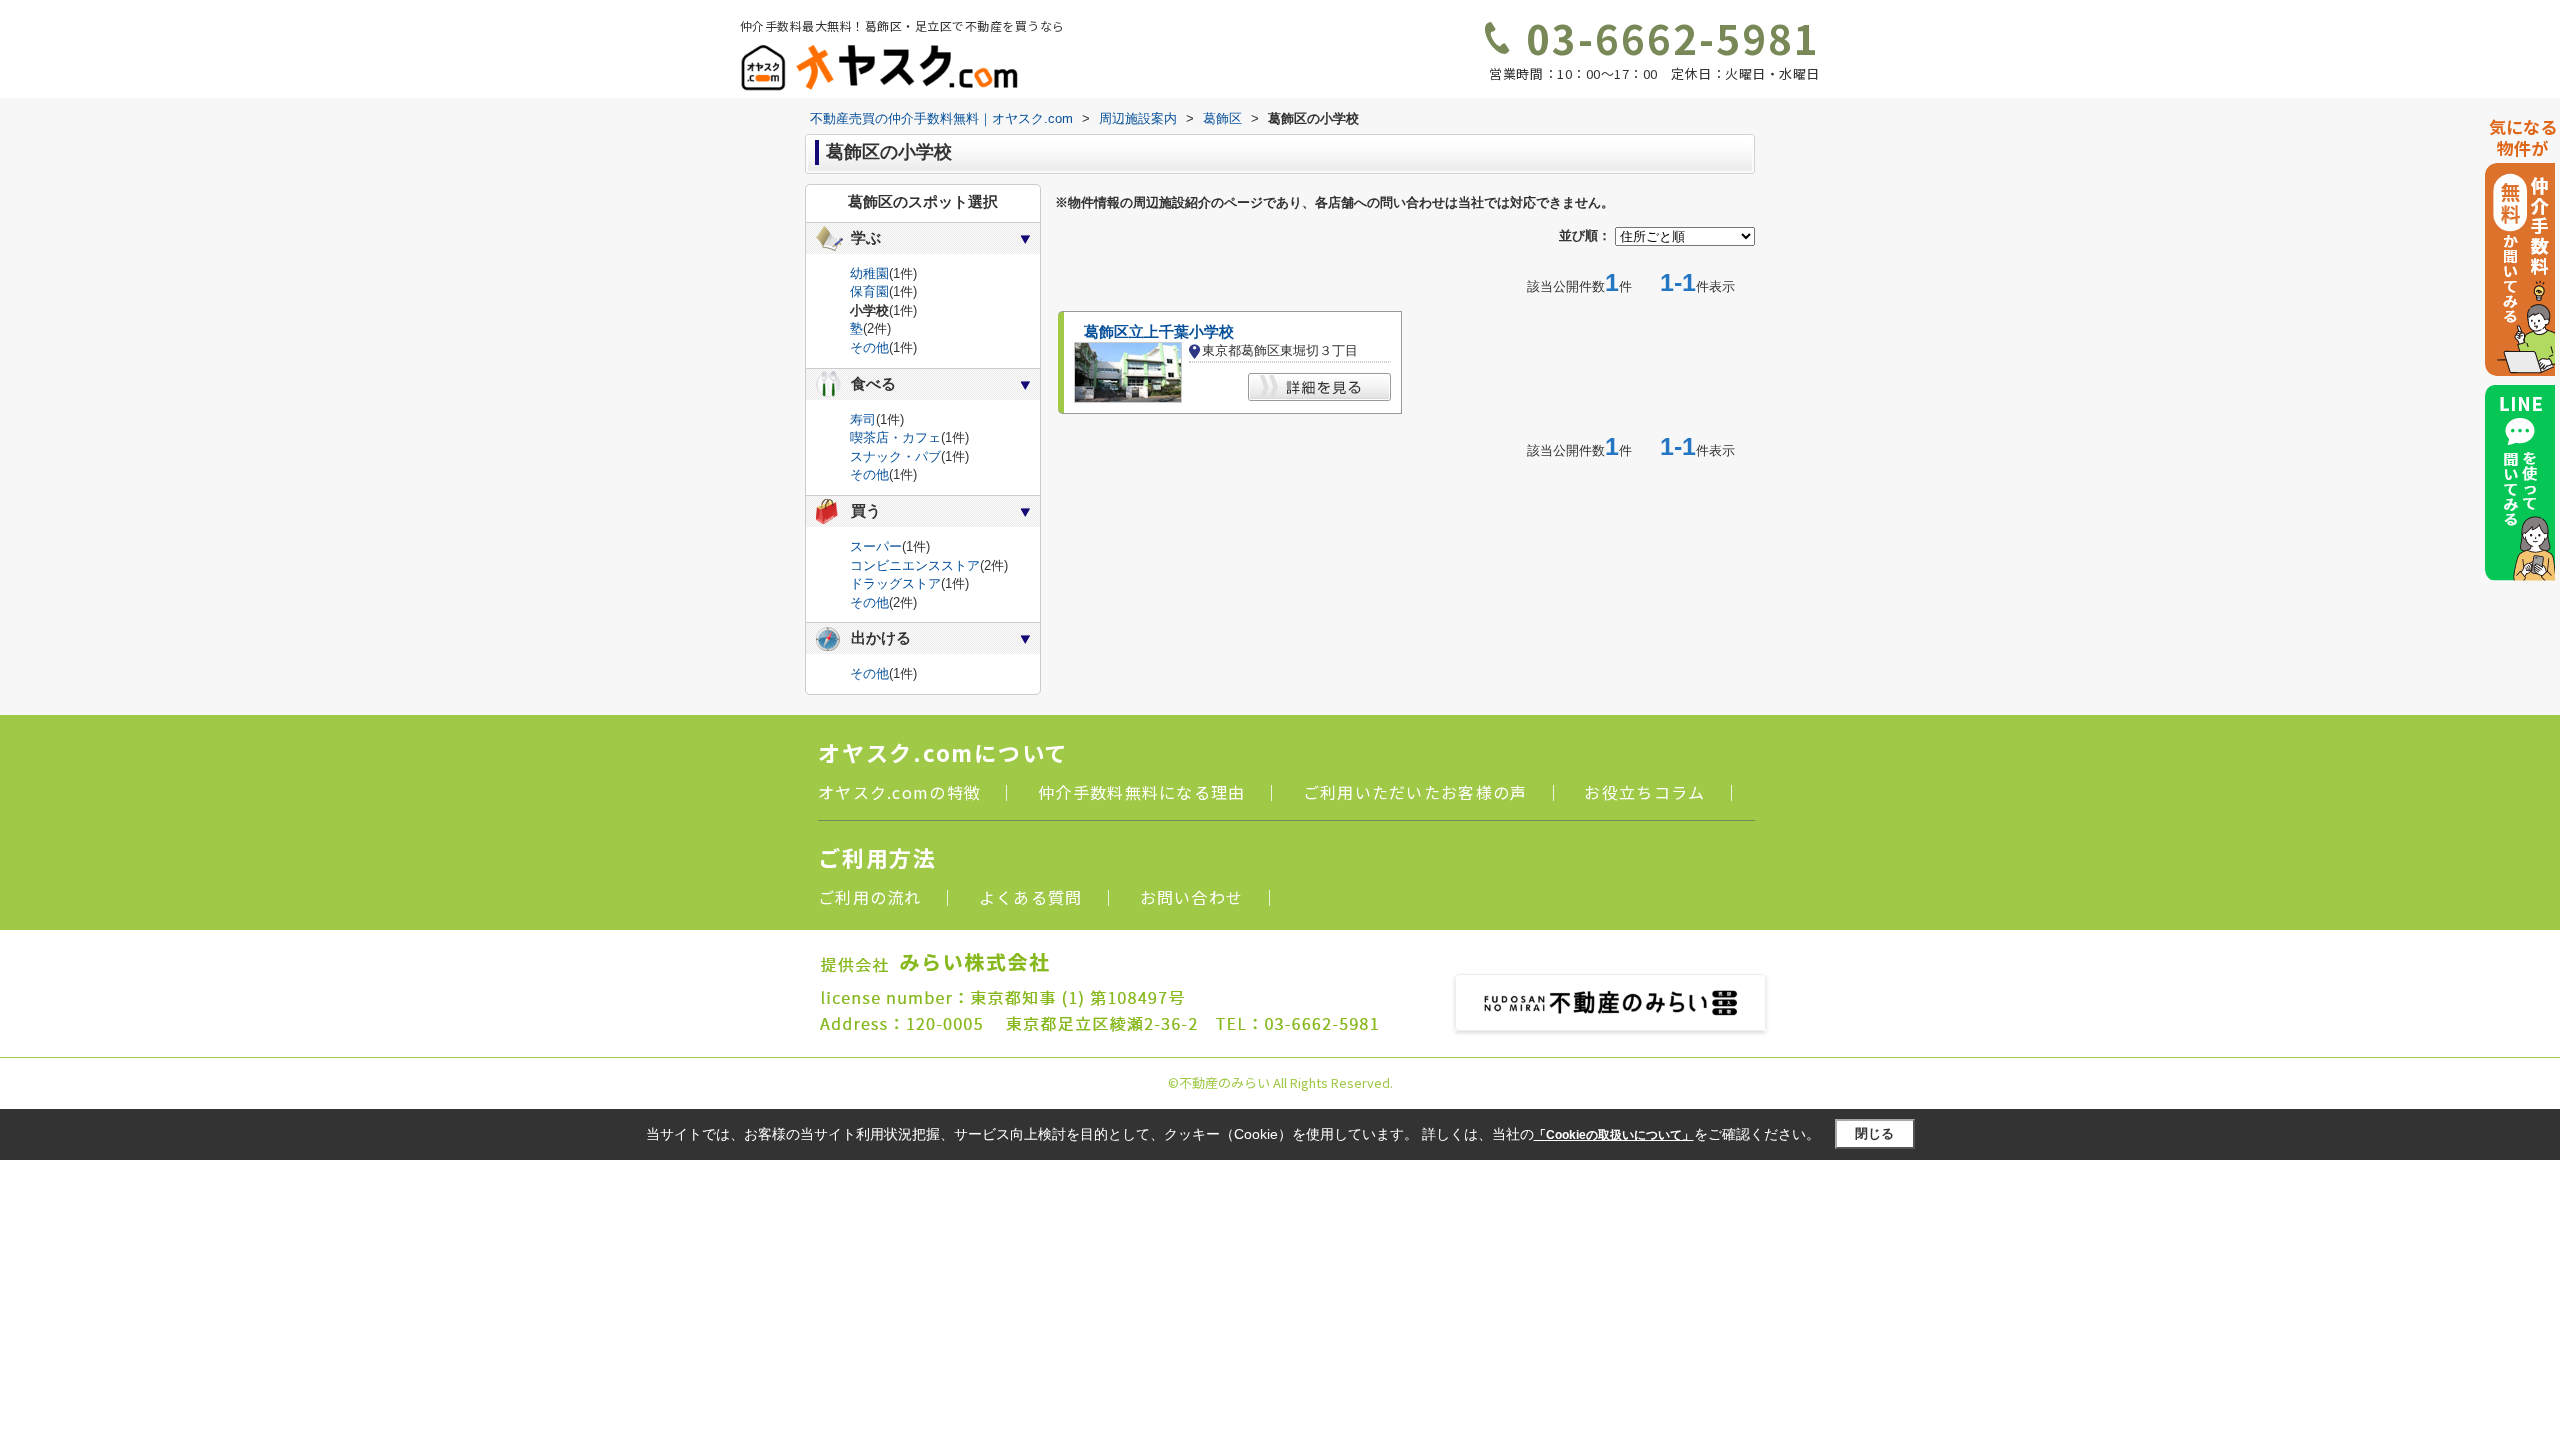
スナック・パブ (895, 456)
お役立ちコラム (1644, 792)
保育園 (869, 291)
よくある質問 (1031, 897)
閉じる (1874, 1133)
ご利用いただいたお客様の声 (1415, 792)
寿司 (863, 419)
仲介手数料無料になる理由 (1141, 792)
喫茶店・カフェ (895, 437)
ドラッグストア (895, 583)
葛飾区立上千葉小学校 (1159, 332)
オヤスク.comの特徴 (899, 792)
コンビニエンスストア (915, 565)
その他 (869, 347)
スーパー (876, 546)
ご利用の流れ (870, 897)
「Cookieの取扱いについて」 (1614, 1135)
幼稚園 (869, 273)
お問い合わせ (1192, 897)
